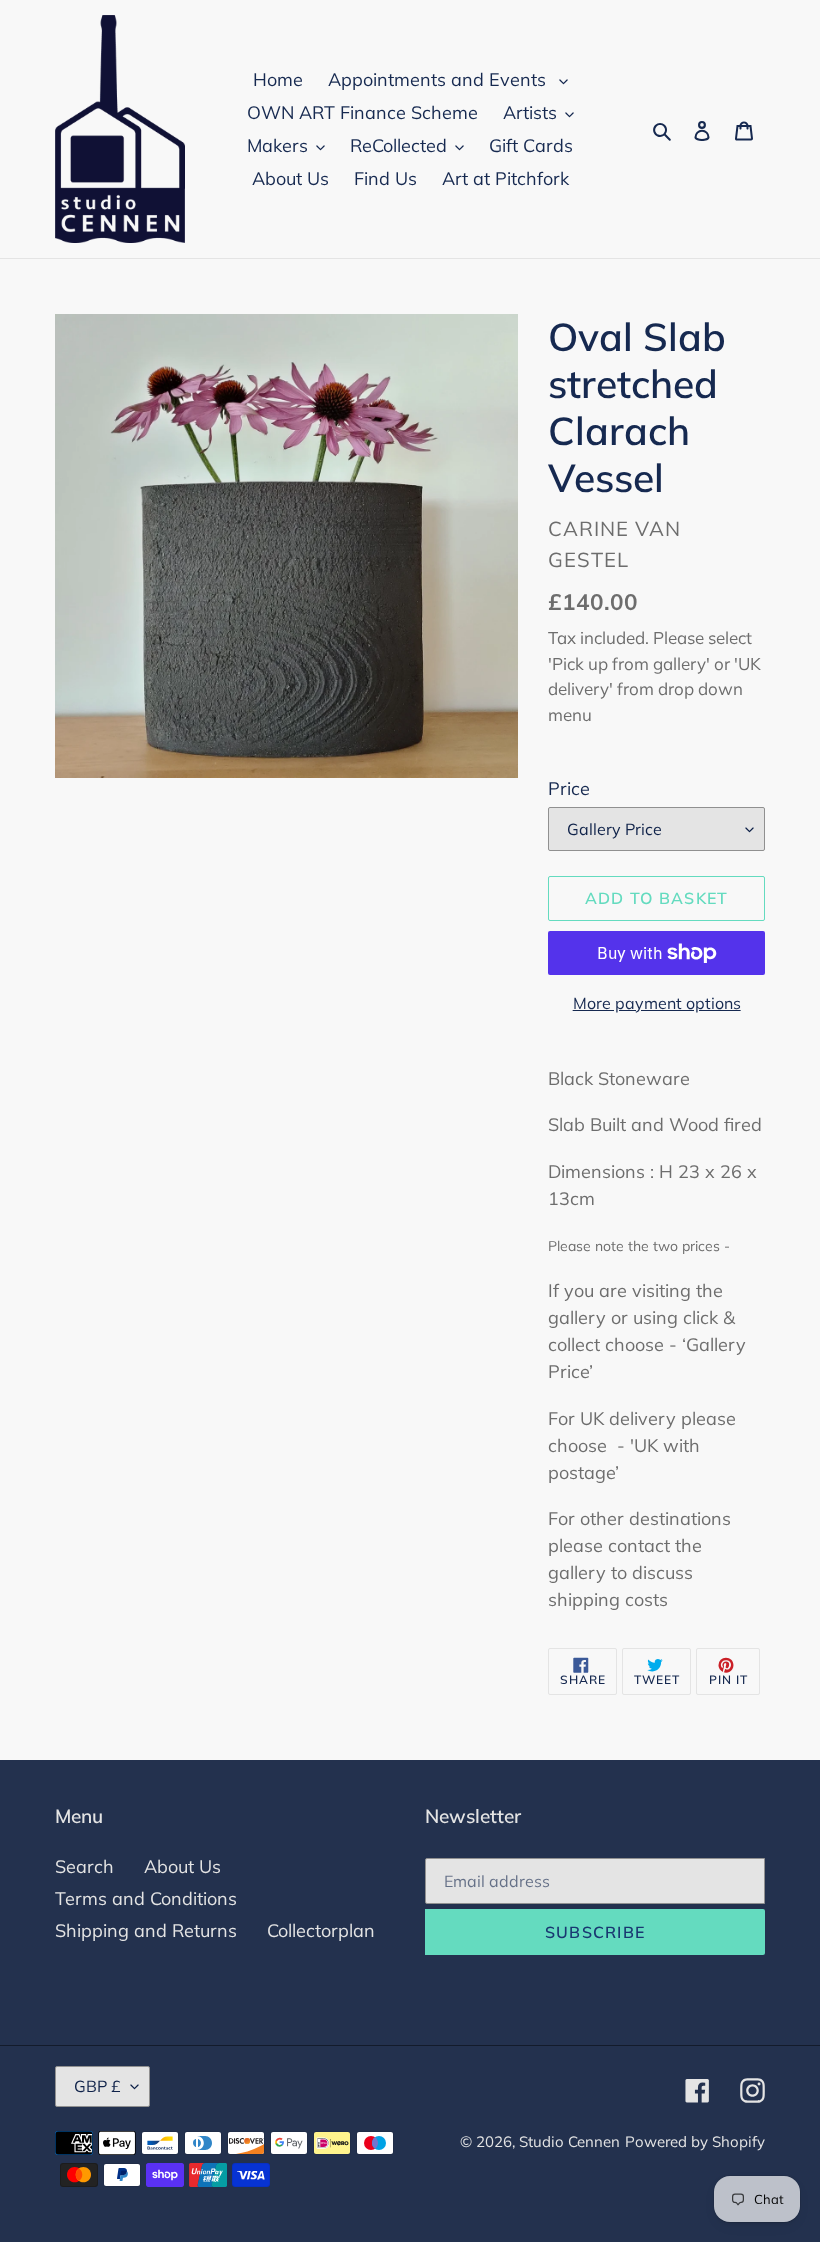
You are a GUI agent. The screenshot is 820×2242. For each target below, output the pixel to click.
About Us (182, 1866)
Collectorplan (321, 1930)
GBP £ (97, 2086)
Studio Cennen (569, 2141)
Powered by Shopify (695, 2141)
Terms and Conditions (146, 1898)
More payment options (657, 1003)
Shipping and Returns (146, 1930)
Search (84, 1866)
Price (569, 788)
